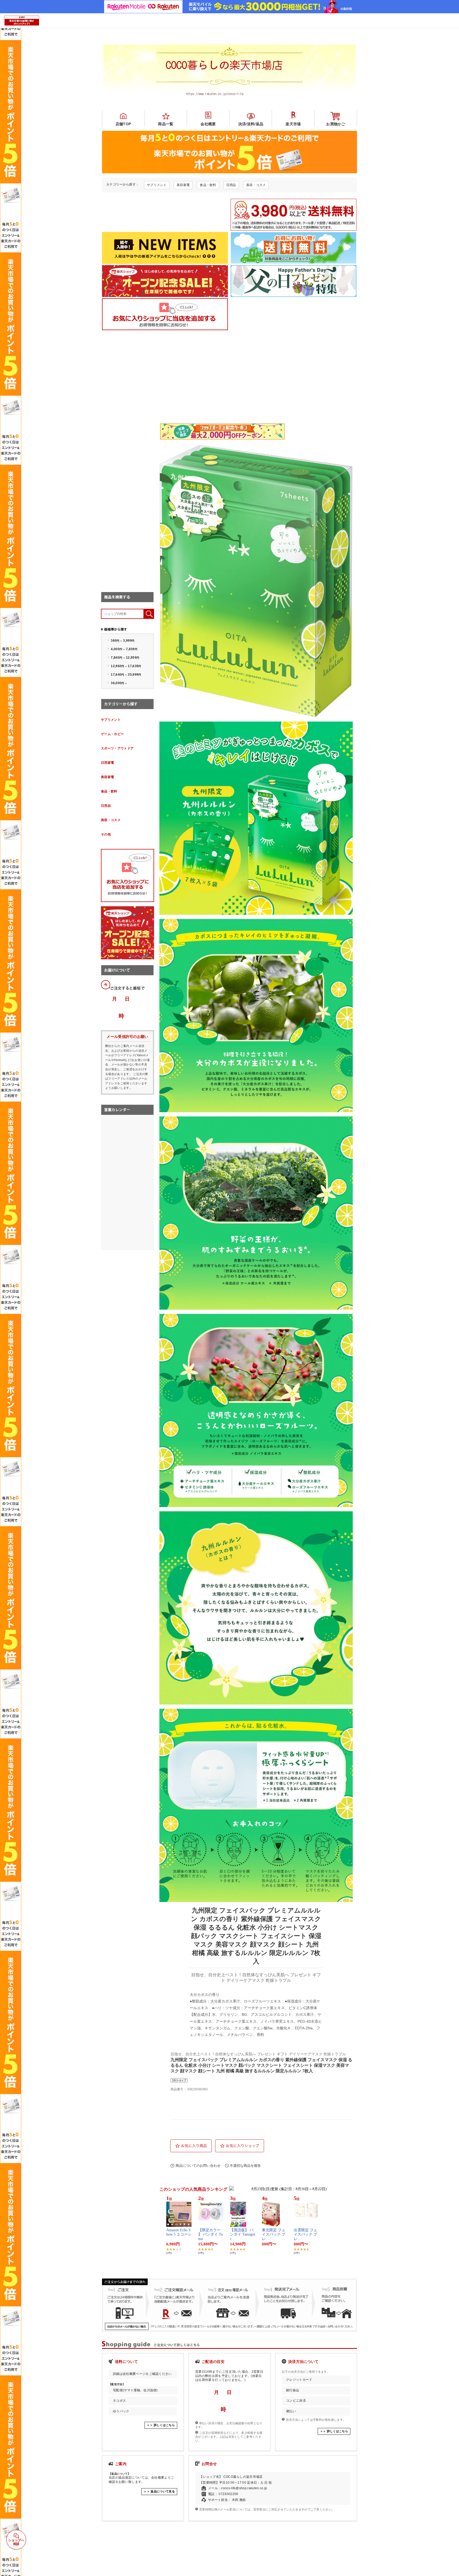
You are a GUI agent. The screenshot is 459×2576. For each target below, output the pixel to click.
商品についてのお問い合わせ (198, 2166)
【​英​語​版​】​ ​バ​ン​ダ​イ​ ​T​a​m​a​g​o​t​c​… (243, 2235)
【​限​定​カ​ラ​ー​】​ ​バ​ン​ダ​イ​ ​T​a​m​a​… (210, 2235)
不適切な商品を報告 (245, 2166)
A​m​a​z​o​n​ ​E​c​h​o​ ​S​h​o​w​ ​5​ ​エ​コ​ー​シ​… (179, 2235)
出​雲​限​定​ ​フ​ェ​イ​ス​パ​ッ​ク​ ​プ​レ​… (305, 2235)
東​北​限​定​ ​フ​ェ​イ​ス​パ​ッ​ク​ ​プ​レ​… (274, 2235)
